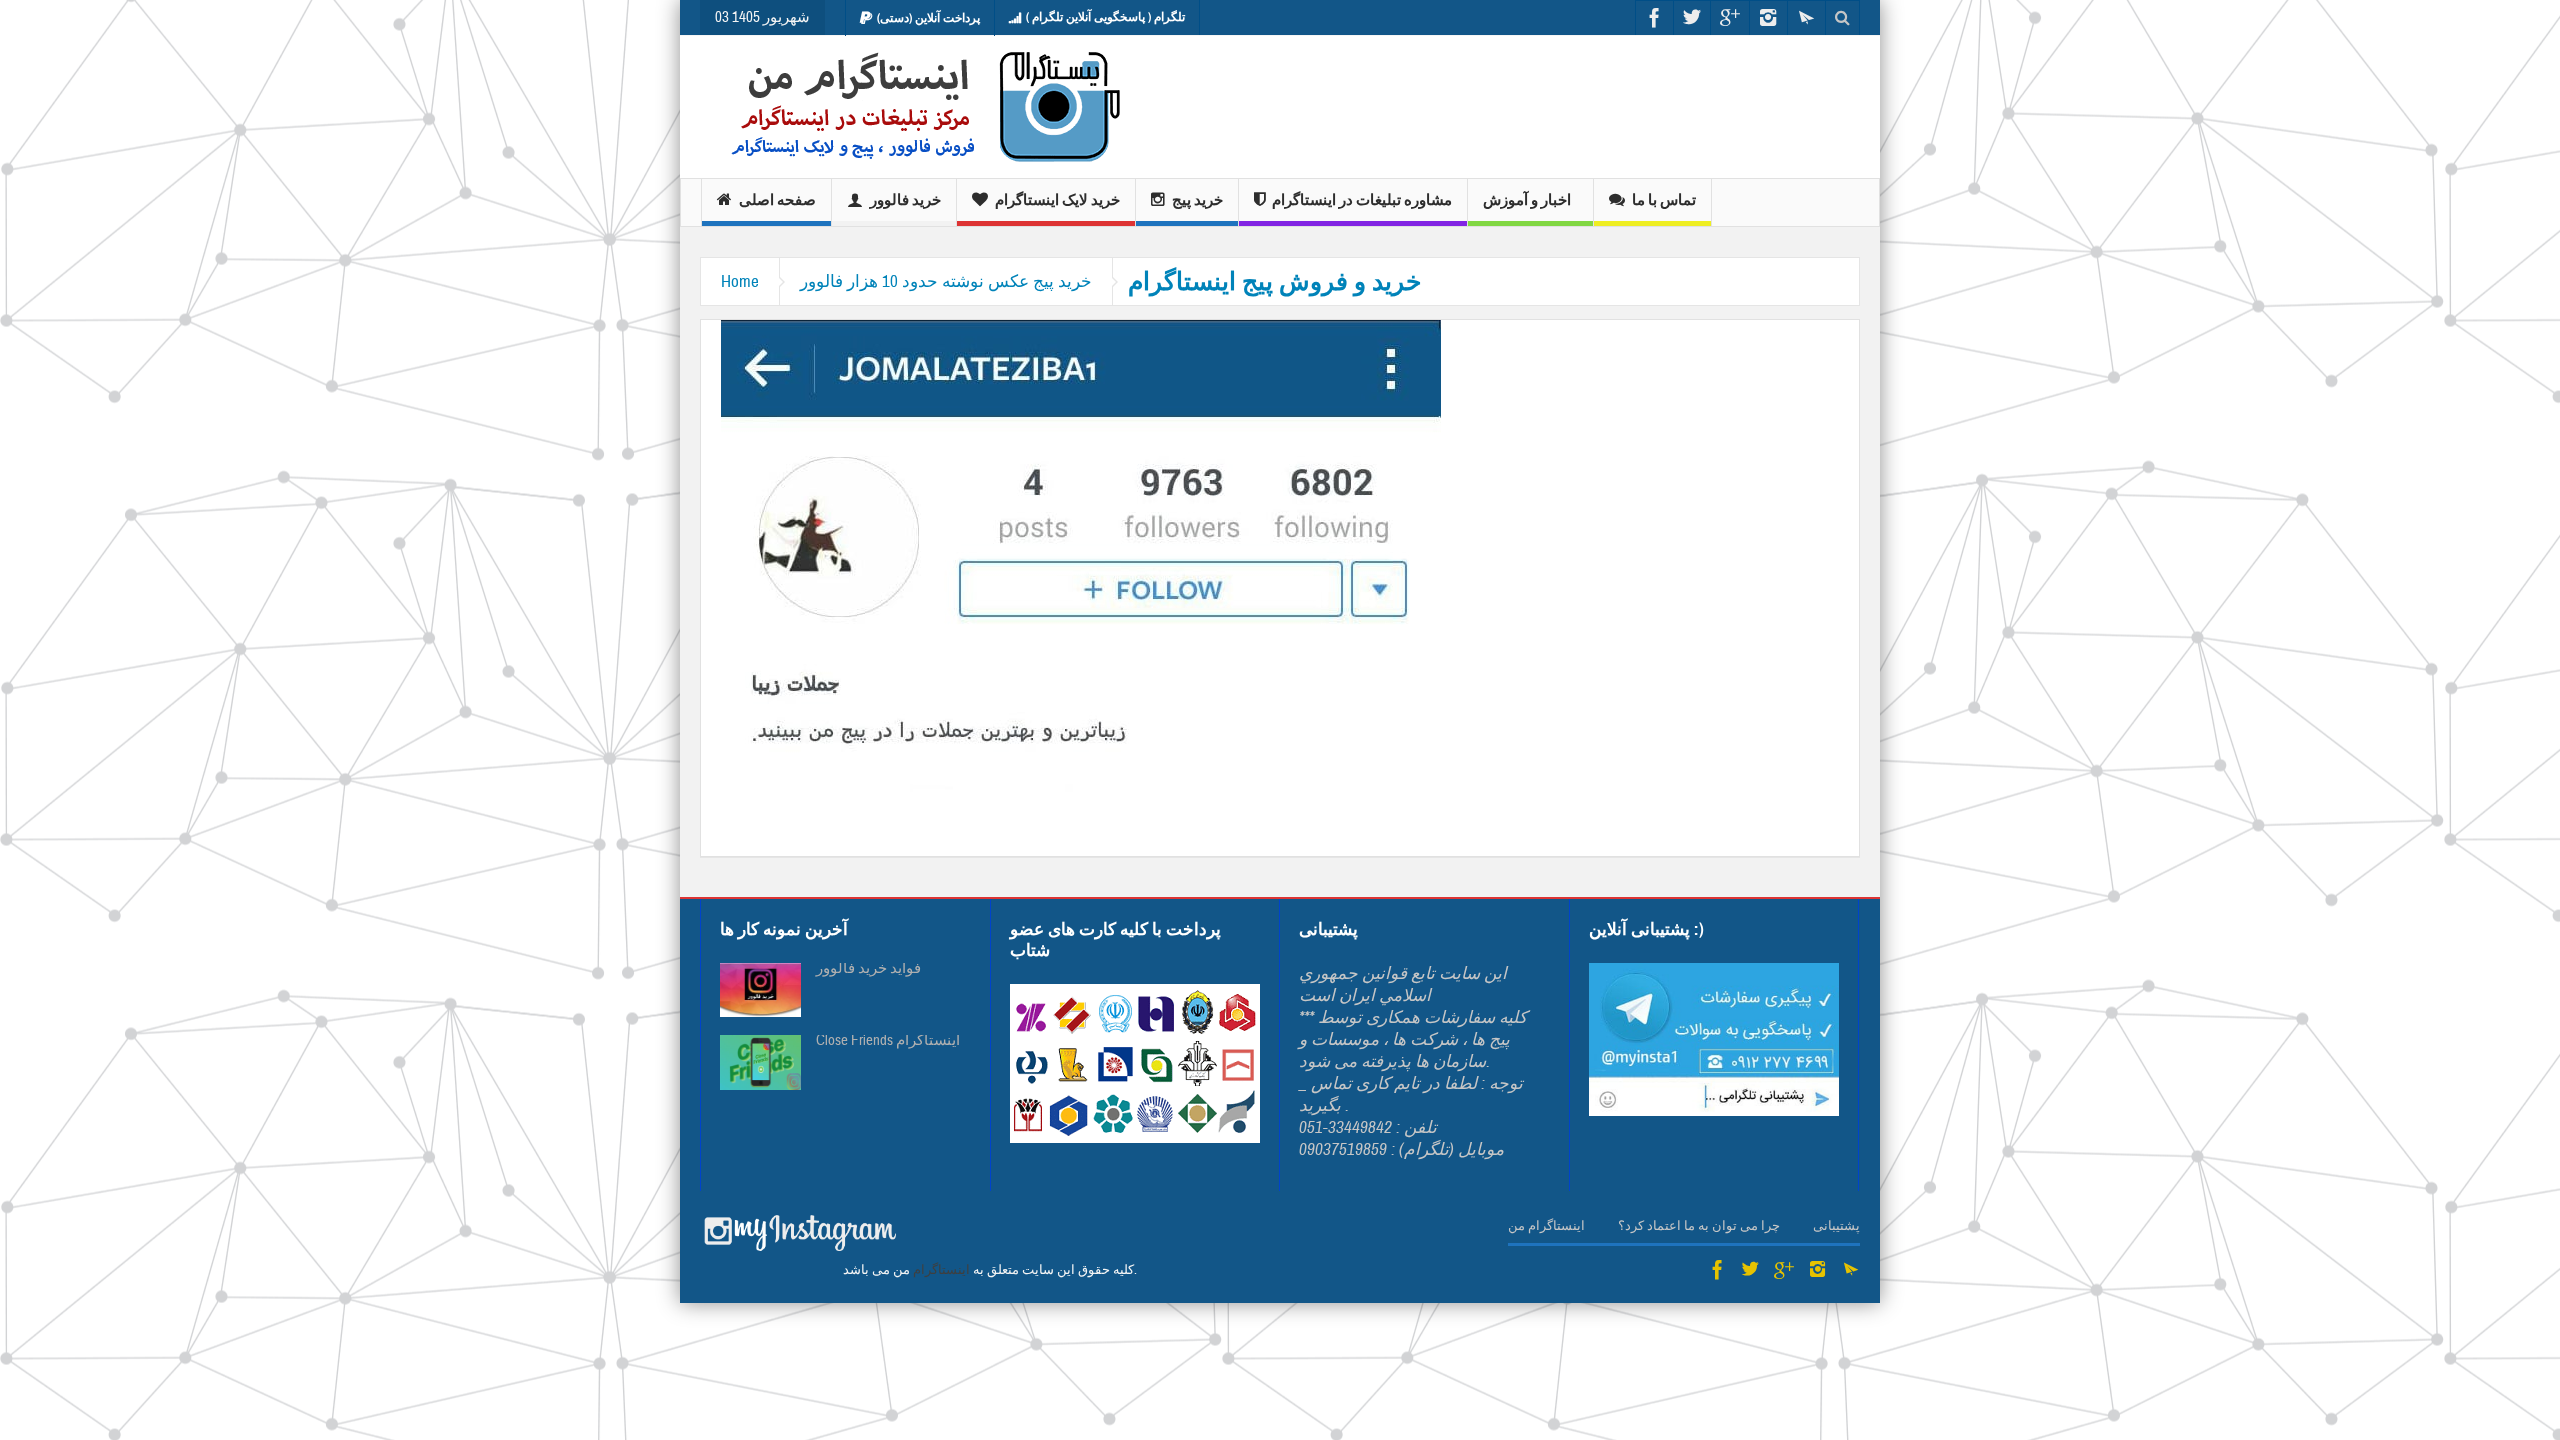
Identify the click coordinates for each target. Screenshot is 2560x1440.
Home (740, 281)
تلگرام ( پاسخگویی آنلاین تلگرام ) (1105, 17)
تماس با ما (1664, 200)
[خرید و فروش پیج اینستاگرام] (1081, 568)
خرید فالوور (905, 200)
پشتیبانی (1836, 1226)
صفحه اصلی (777, 200)
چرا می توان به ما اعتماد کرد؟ (1699, 1226)
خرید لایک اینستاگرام (1057, 200)
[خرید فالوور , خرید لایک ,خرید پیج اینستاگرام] (912, 106)
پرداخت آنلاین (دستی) (928, 18)
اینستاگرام (941, 1270)
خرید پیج (1197, 200)
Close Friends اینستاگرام (888, 1041)
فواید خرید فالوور (868, 969)
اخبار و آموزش (1527, 200)
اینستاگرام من (1546, 1226)
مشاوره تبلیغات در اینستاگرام (1362, 200)
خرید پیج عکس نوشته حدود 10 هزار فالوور (946, 281)
